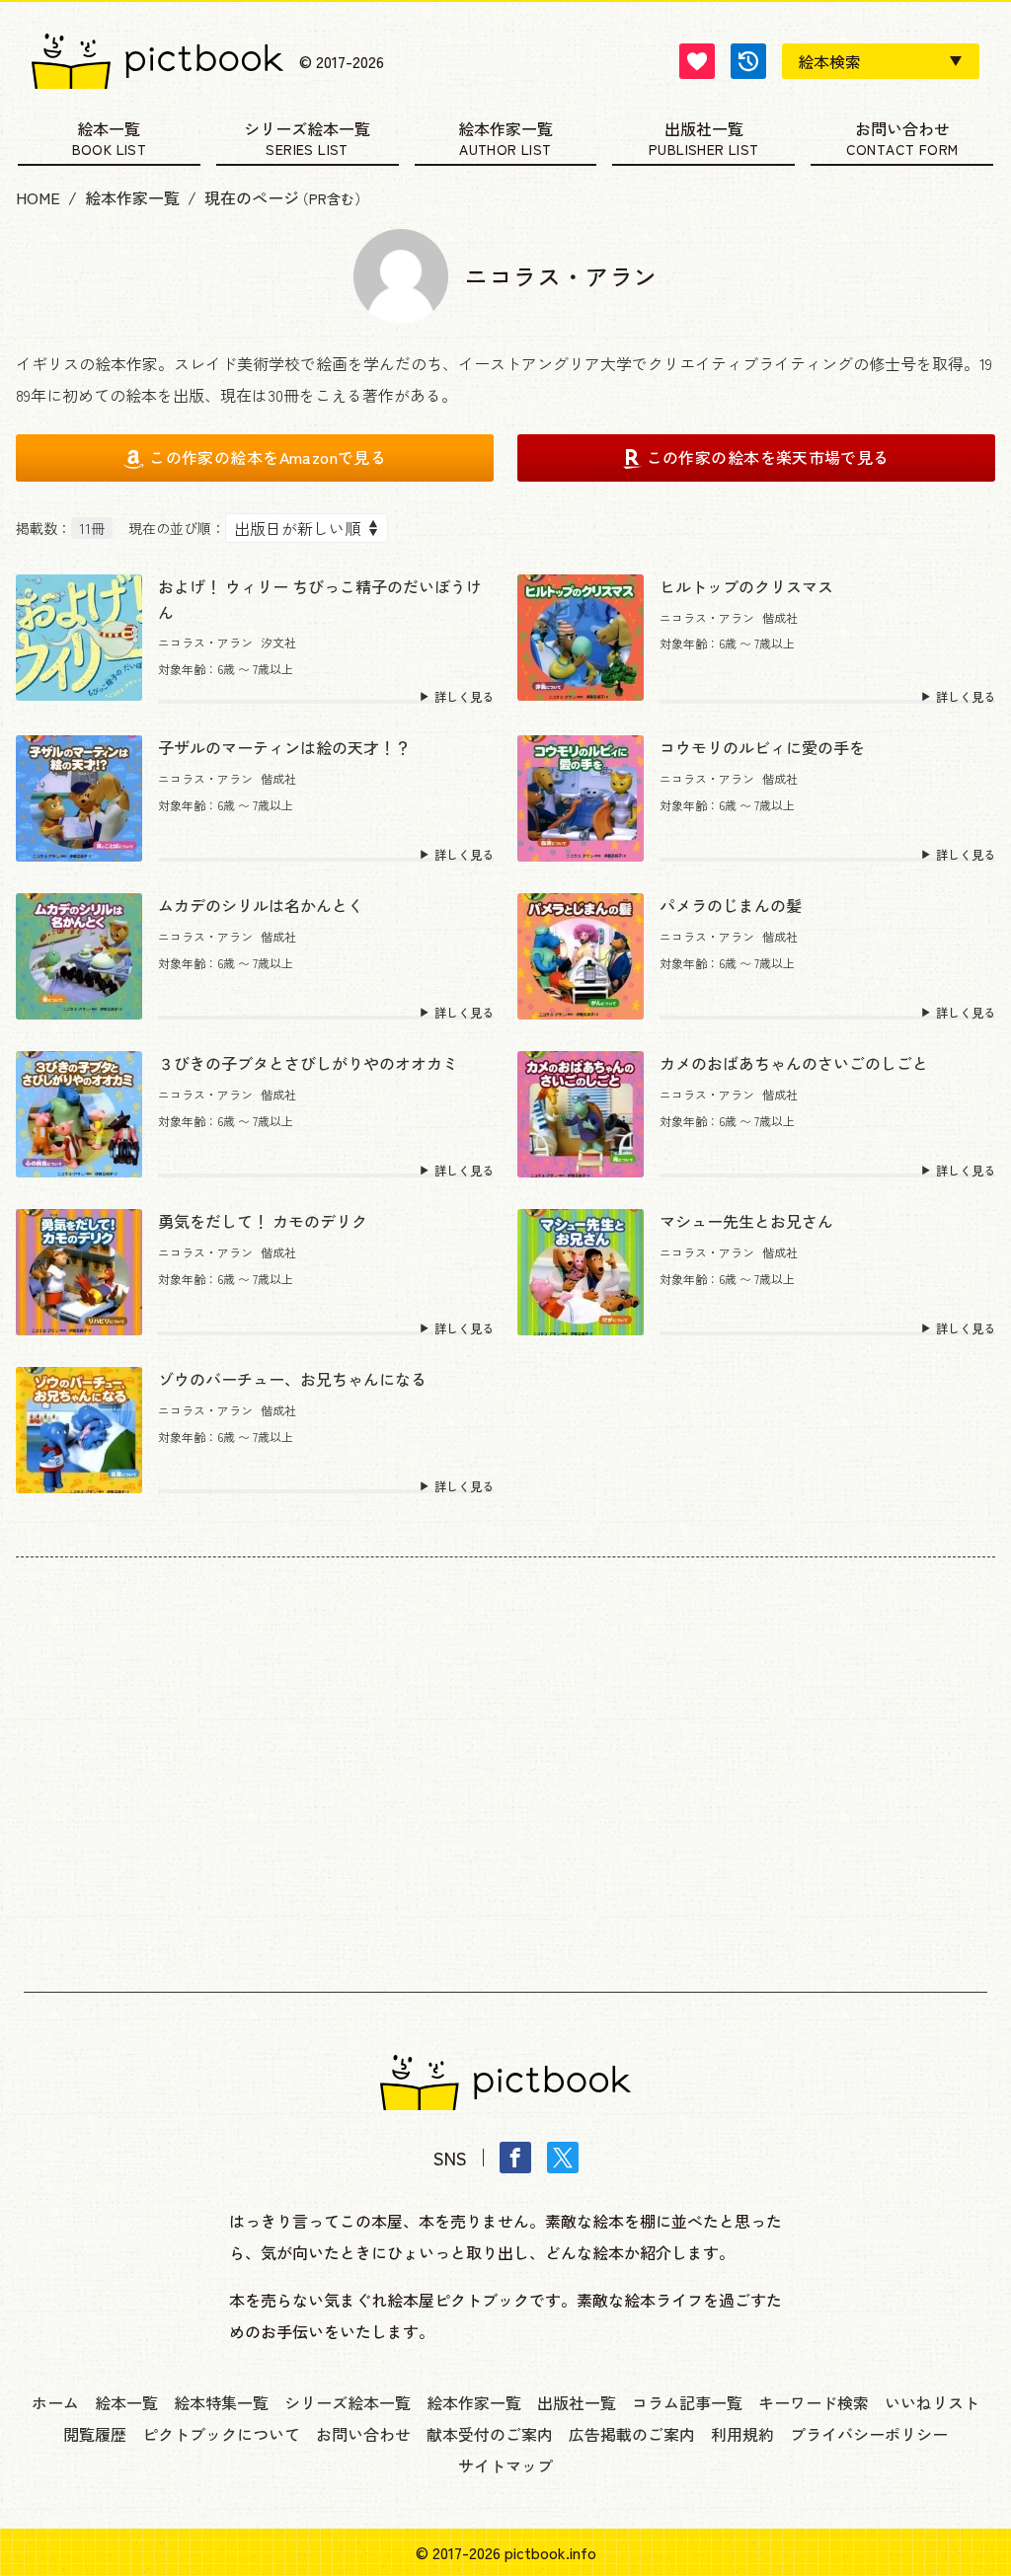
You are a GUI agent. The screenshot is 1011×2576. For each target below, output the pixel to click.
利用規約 (742, 2434)
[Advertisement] (505, 1759)
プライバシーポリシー (869, 2434)
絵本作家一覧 (505, 130)
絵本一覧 (109, 130)
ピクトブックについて (221, 2434)
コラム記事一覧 (687, 2402)
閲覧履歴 (95, 2434)
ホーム (55, 2402)
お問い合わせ (902, 130)
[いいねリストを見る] (697, 61)
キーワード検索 (814, 2402)
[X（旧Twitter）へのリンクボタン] (563, 2158)
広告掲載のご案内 (632, 2434)
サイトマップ (505, 2465)
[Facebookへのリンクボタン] (515, 2158)
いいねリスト (932, 2402)
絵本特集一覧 (221, 2402)
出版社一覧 (704, 130)
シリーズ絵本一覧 (307, 130)
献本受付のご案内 (490, 2434)
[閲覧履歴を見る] (748, 61)
